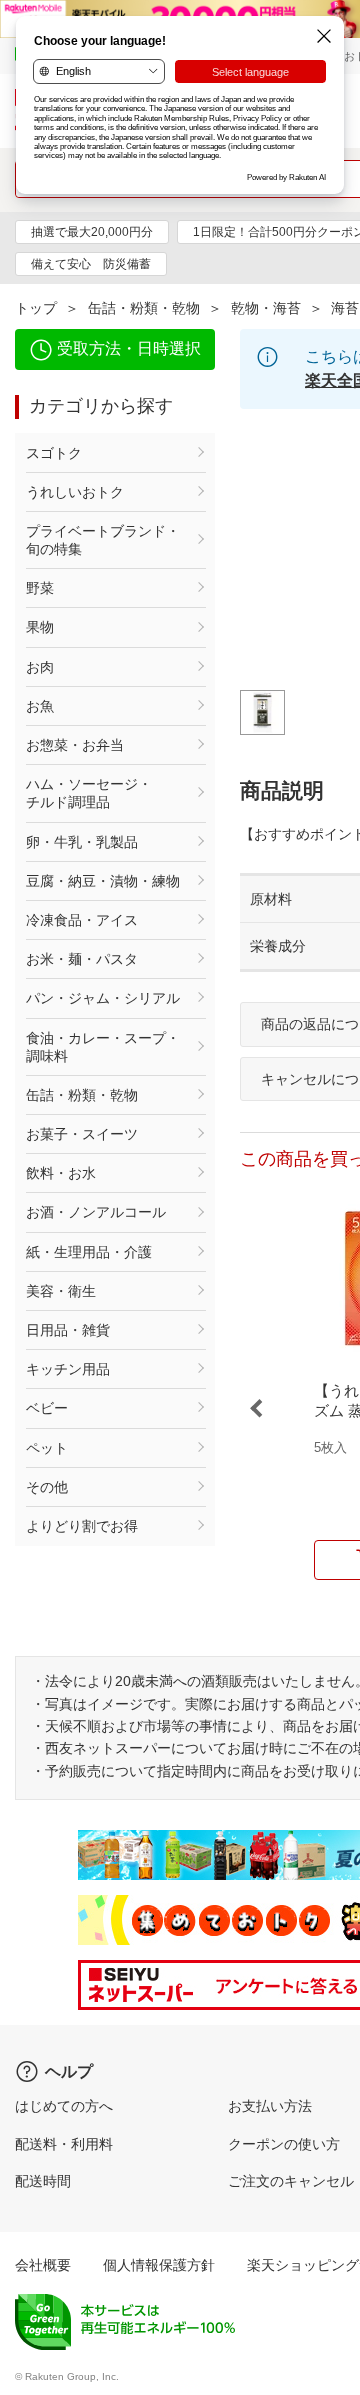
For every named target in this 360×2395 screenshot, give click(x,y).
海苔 (345, 308)
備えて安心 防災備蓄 (91, 264)
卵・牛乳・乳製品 (82, 842)
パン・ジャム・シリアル (103, 998)
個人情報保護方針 (159, 2265)
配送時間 (43, 2181)
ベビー (47, 1408)
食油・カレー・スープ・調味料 (103, 1047)
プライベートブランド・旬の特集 (103, 540)
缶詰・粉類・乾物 (144, 308)
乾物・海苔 (266, 308)
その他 (47, 1487)
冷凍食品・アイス (82, 920)
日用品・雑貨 (68, 1330)
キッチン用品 (68, 1369)
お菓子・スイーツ (82, 1134)
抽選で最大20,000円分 (92, 232)
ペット (47, 1448)
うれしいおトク (75, 492)
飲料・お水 (61, 1173)
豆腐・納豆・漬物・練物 (103, 881)
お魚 (40, 706)
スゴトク (54, 453)
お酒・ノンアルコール (96, 1212)
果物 (40, 627)
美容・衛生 (61, 1291)
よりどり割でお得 (82, 1526)
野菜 (40, 588)
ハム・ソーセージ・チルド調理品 (89, 793)
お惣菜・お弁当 (75, 745)
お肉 (40, 667)
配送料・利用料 (64, 2144)
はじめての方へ (64, 2106)
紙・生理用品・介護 (89, 1252)
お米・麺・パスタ (82, 959)
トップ (36, 308)
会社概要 (43, 2265)
